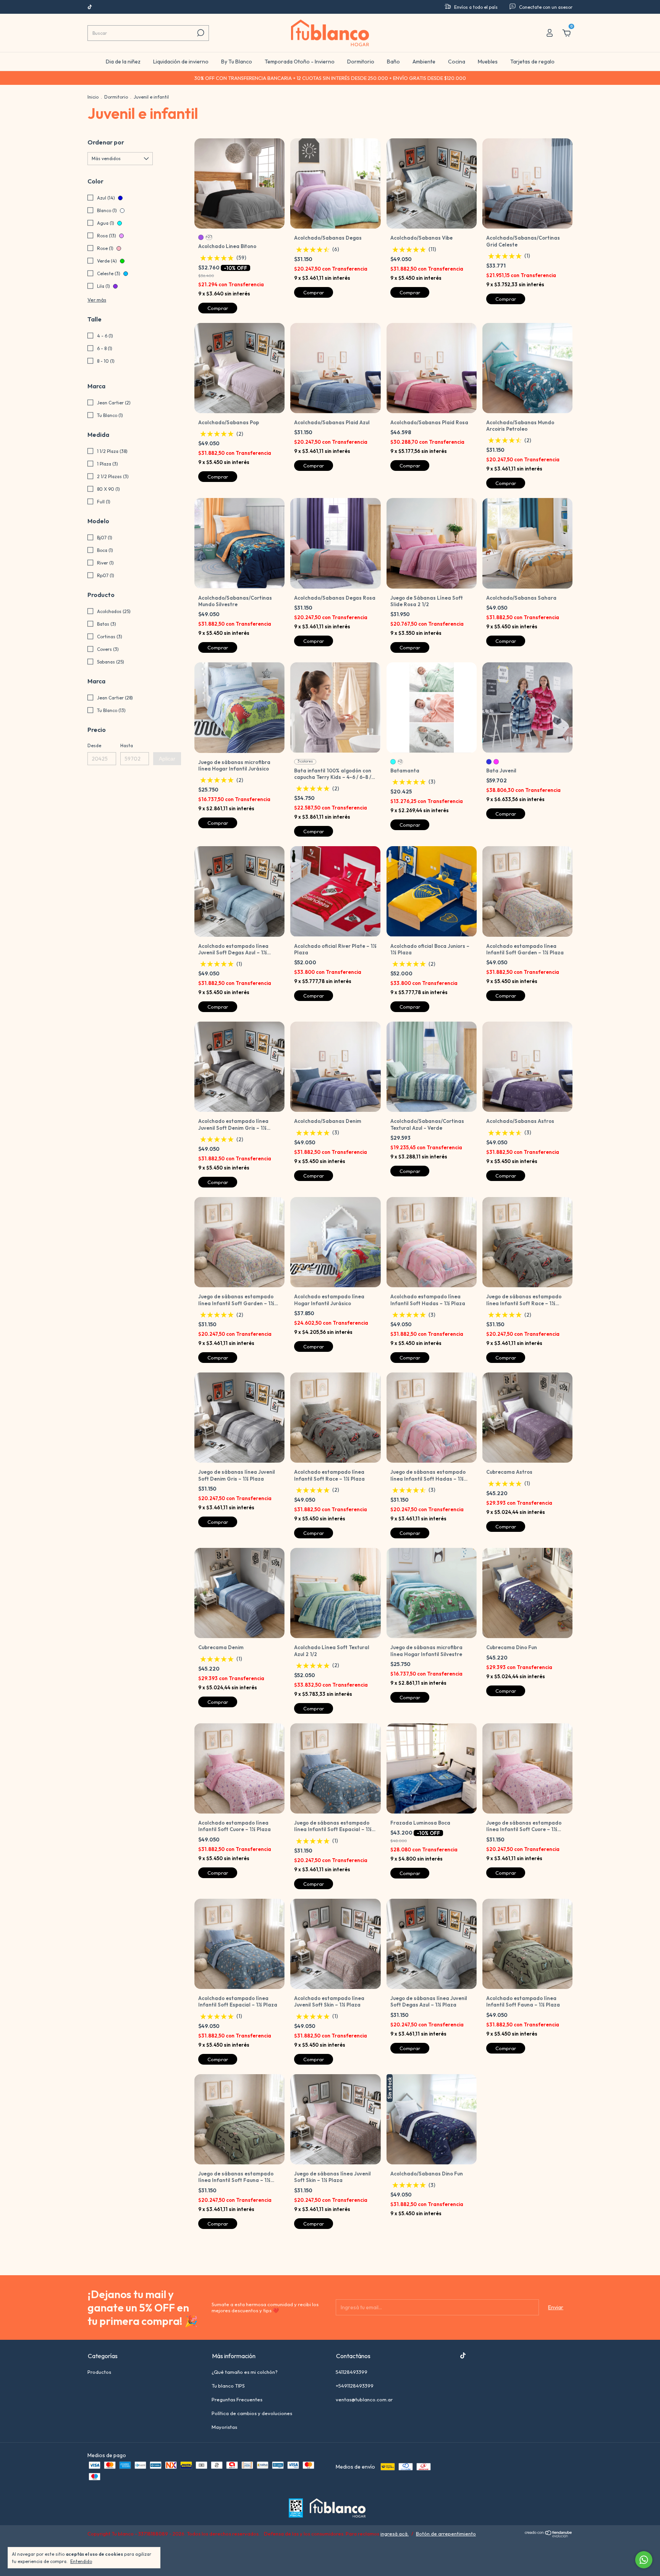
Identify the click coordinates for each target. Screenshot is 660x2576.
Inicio (93, 97)
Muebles (488, 62)
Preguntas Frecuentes (237, 2399)
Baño (393, 62)
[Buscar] (200, 33)
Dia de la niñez (123, 62)
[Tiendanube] (549, 2535)
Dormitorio (361, 62)
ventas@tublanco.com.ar (364, 2399)
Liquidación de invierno (181, 62)
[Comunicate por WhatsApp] (644, 2560)
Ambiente (424, 62)
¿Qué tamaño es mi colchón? (245, 2372)
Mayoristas (224, 2427)
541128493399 (352, 2372)
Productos (99, 2372)
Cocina (457, 62)
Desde (94, 745)
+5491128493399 (355, 2386)
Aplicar (167, 759)
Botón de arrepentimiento (446, 2534)
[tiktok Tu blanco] (90, 7)
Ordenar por (106, 142)
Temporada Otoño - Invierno (300, 62)
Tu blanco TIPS (228, 2386)
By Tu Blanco (237, 62)
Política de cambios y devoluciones (252, 2413)
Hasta (127, 745)
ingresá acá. (395, 2534)
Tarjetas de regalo (532, 62)
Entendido (81, 2561)
